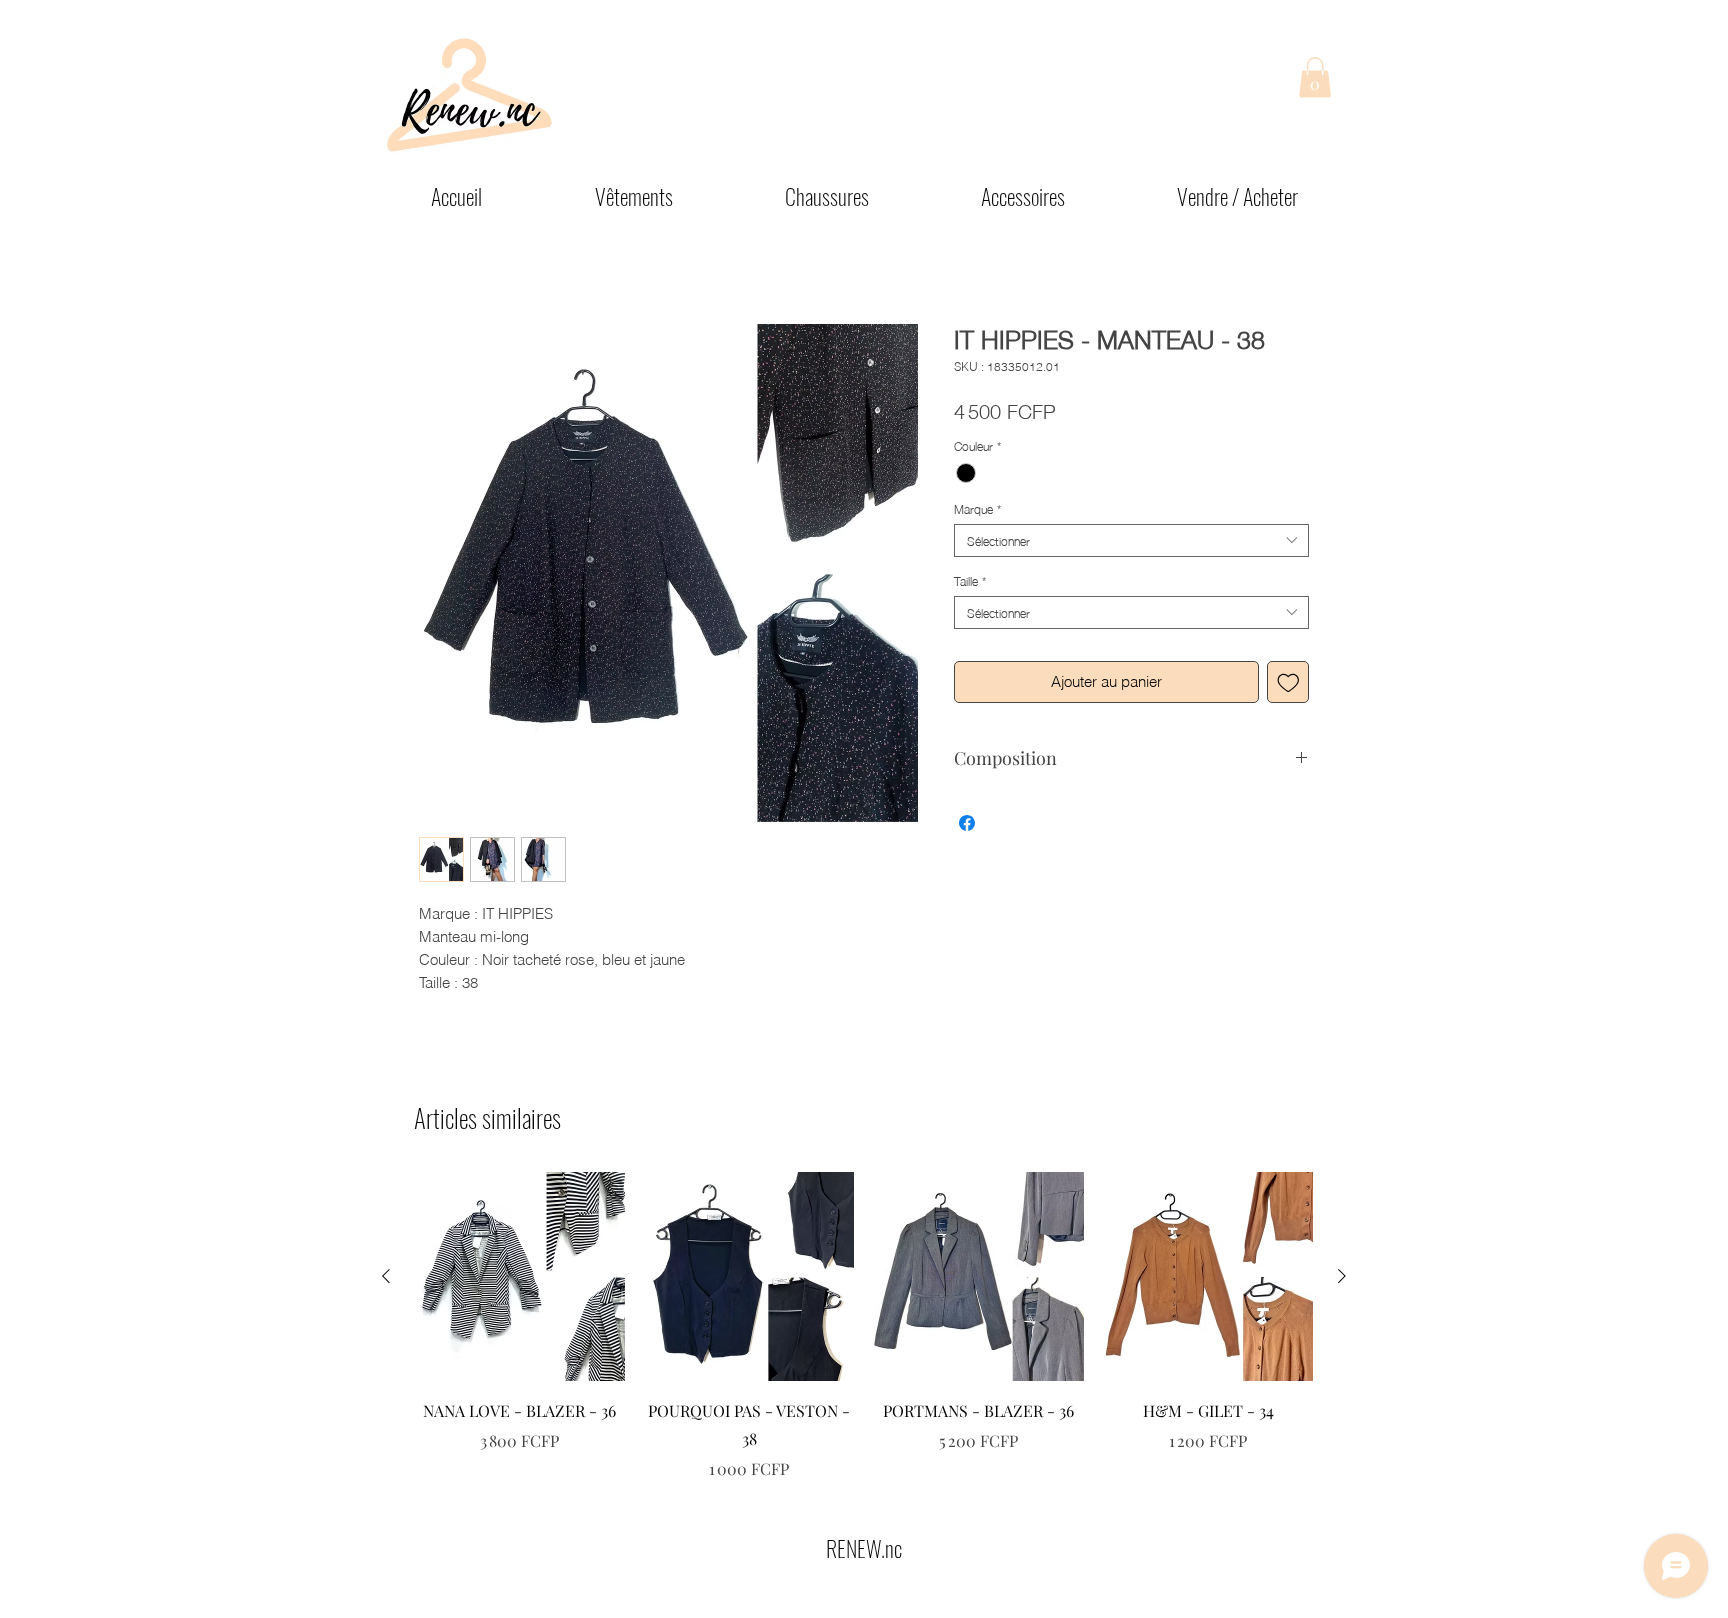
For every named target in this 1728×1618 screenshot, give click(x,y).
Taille (970, 580)
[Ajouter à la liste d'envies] (1288, 682)
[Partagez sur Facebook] (967, 823)
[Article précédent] (386, 1276)
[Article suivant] (1342, 1276)
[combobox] (1131, 540)
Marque (977, 508)
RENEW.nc (864, 1548)
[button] (1315, 77)
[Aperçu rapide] (520, 1277)
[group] (864, 1327)
